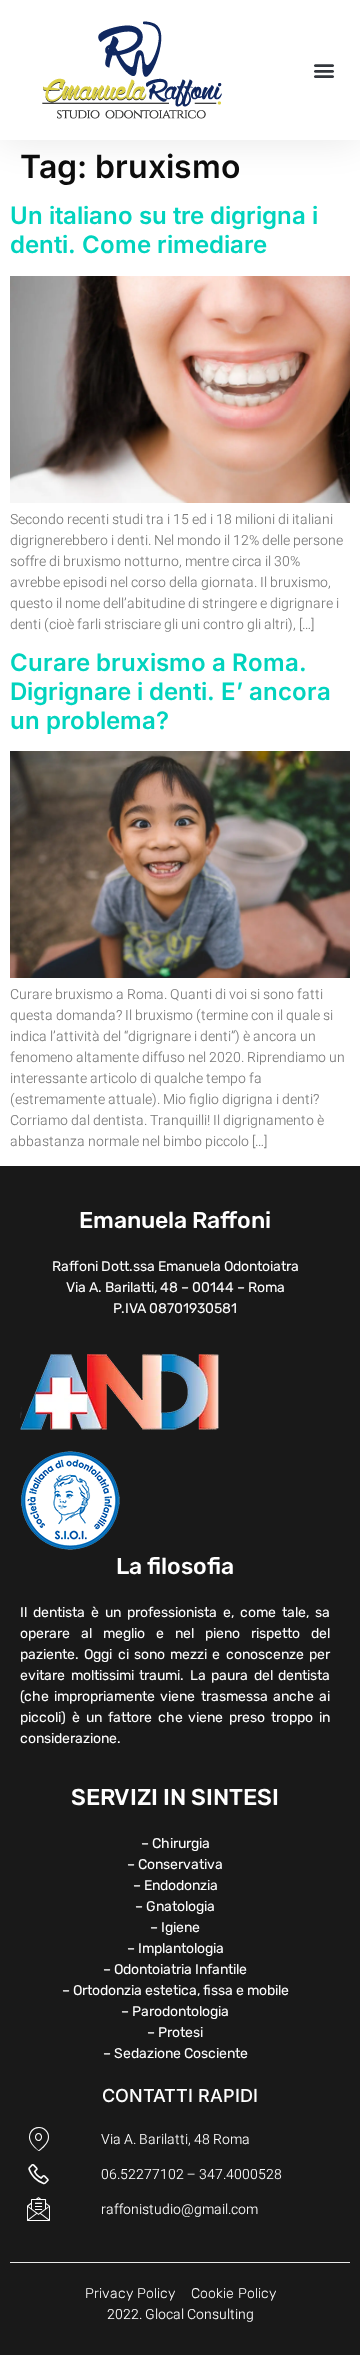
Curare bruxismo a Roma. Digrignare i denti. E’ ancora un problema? (170, 691)
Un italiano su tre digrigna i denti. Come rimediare (164, 230)
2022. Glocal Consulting (180, 2314)
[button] (323, 70)
